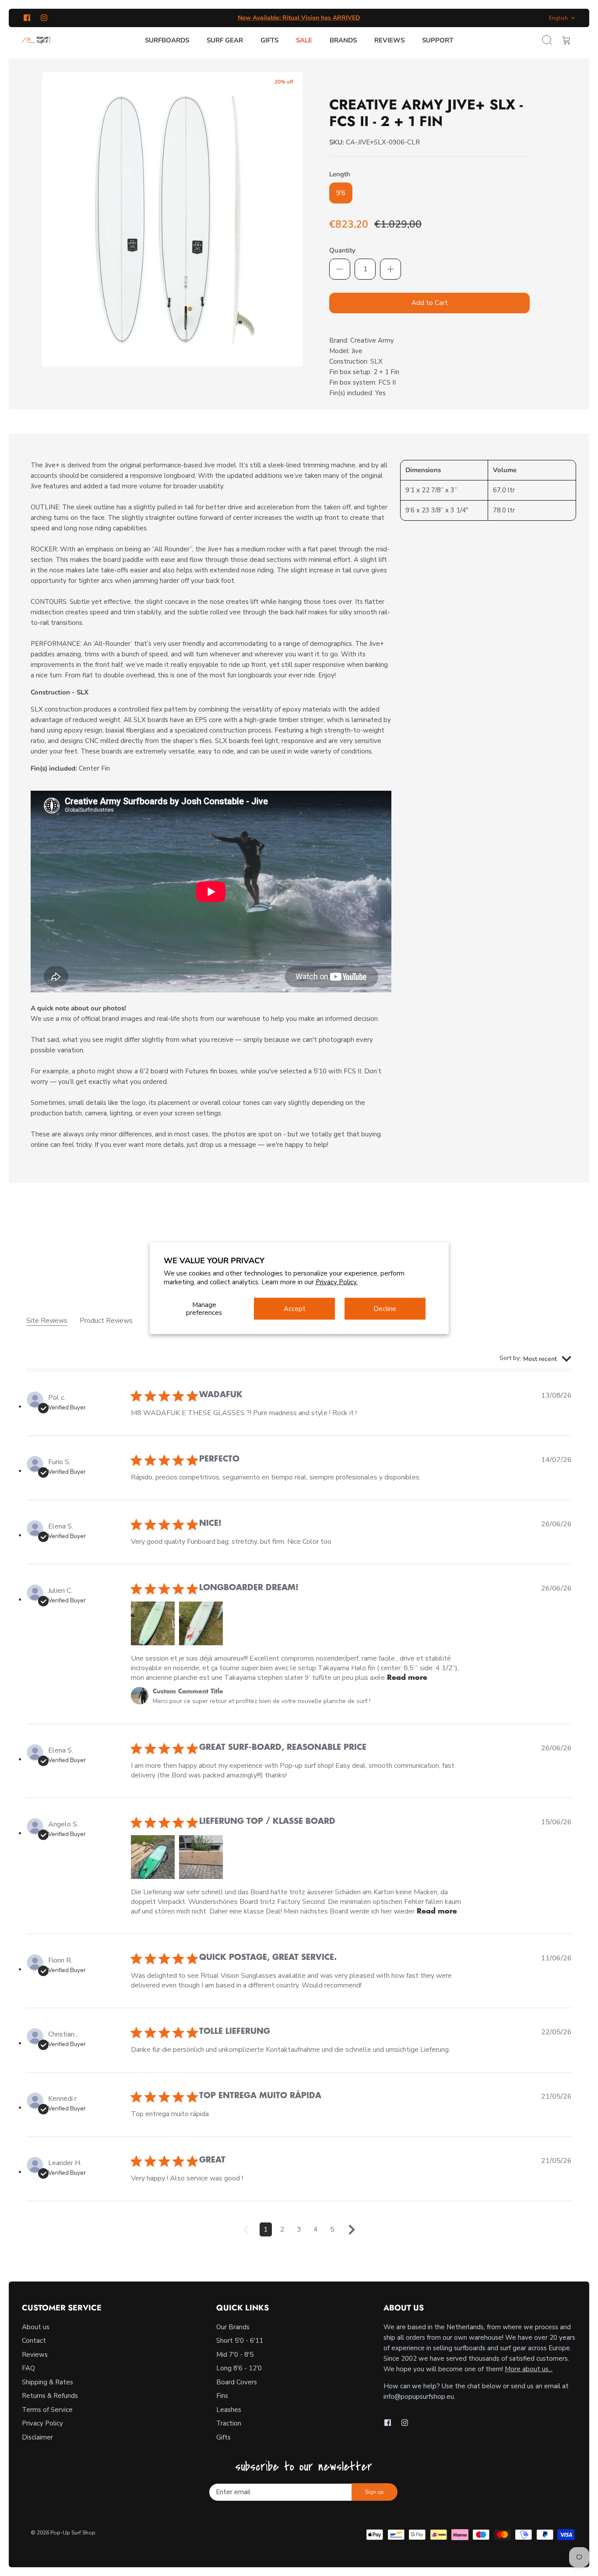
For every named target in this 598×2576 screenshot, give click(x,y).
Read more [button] (407, 1678)
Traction (229, 2423)
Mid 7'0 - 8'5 (235, 2355)
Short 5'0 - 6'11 (240, 2341)
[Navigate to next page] (352, 2233)
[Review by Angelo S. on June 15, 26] (153, 1857)
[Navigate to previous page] (246, 2233)
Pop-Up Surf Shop (73, 2533)
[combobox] (536, 1359)
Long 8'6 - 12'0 (239, 2368)
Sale (304, 40)
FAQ (28, 2368)
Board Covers (237, 2382)
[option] (173, 219)
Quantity (342, 250)
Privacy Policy (42, 2423)
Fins (222, 2396)
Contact (34, 2341)
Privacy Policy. (337, 1282)
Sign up (375, 2492)
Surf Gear (225, 40)
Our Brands (233, 2327)
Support (438, 40)
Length (340, 174)
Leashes (229, 2410)
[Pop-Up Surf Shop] (36, 40)
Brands (343, 40)
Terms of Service (47, 2410)
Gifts (269, 40)
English (558, 18)
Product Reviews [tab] (106, 1321)
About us (36, 2327)
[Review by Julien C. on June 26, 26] (153, 1623)
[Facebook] (27, 18)
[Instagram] (44, 18)
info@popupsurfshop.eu (419, 2397)
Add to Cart (430, 303)
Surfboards (167, 40)
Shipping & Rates (47, 2382)
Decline (385, 1309)
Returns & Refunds (50, 2396)
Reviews (389, 40)
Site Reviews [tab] (47, 1321)
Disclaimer (37, 2437)
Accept (295, 1309)
